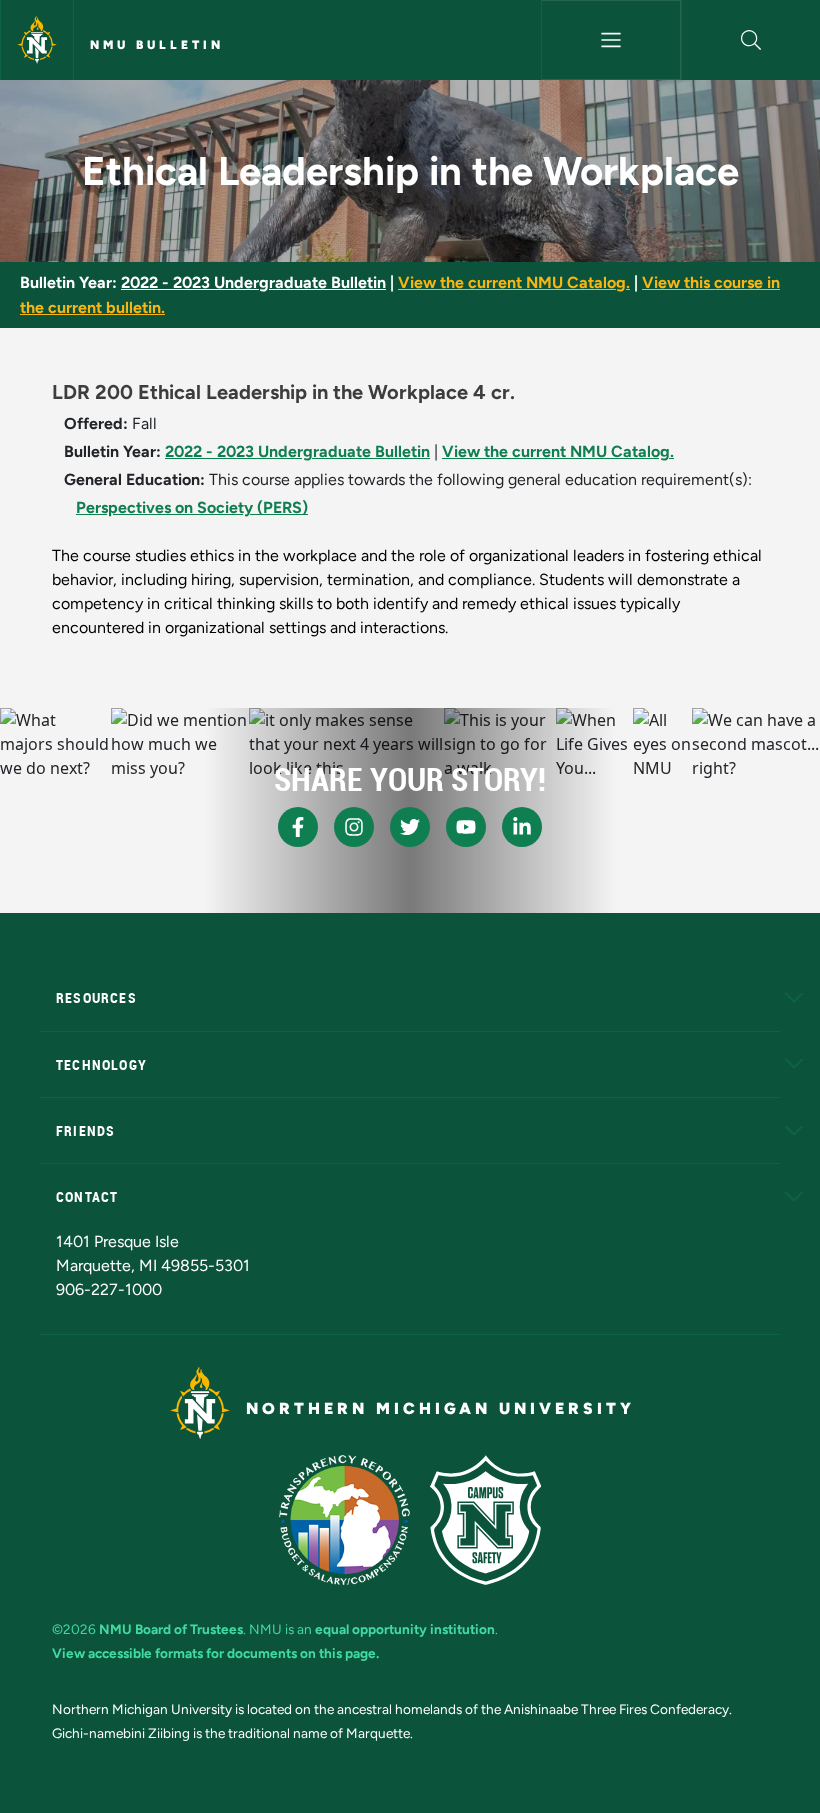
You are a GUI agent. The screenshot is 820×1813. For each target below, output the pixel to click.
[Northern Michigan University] (37, 40)
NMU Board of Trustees (171, 1629)
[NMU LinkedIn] (522, 827)
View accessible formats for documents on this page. (215, 1653)
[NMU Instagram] (354, 827)
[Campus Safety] (485, 1520)
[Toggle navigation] (610, 40)
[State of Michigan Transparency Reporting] (344, 1520)
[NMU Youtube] (466, 827)
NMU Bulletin (157, 45)
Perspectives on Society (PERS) (192, 507)
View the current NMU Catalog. (514, 282)
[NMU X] (410, 827)
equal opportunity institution (405, 1629)
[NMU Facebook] (298, 827)
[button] (751, 40)
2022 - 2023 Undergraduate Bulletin (253, 282)
